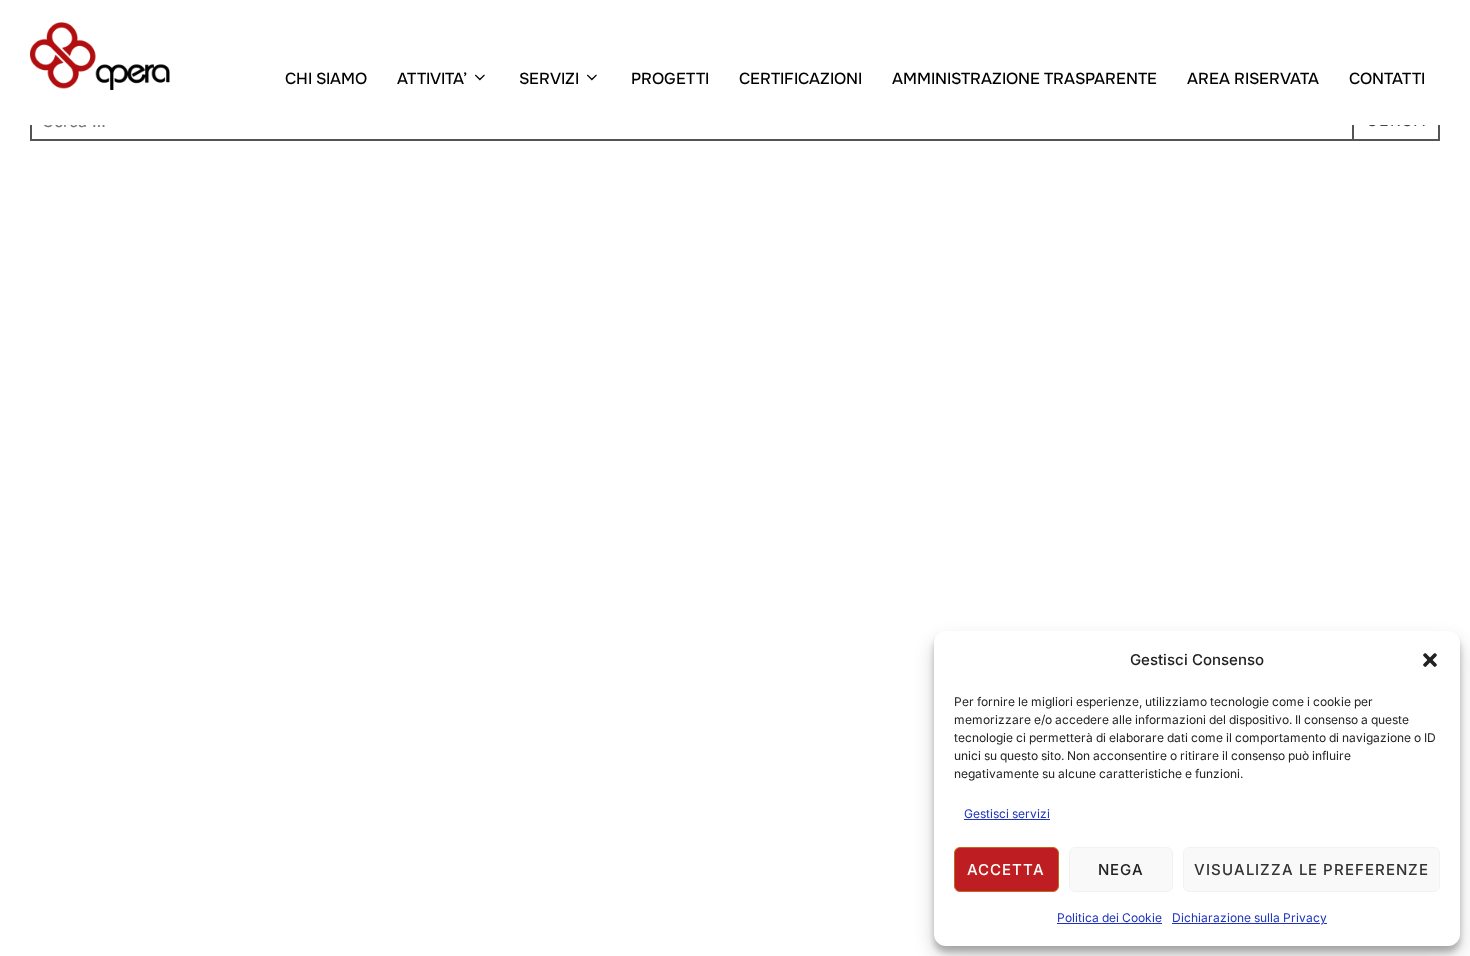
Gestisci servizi (1007, 813)
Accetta (1006, 869)
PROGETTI (670, 78)
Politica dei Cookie (1109, 917)
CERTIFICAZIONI (800, 78)
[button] (1430, 660)
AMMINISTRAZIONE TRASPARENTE (1024, 78)
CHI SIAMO (326, 78)
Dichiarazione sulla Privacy (1249, 917)
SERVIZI (549, 78)
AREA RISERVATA (1253, 78)
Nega (1121, 869)
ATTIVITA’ (432, 78)
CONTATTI (1387, 78)
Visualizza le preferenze (1311, 869)
